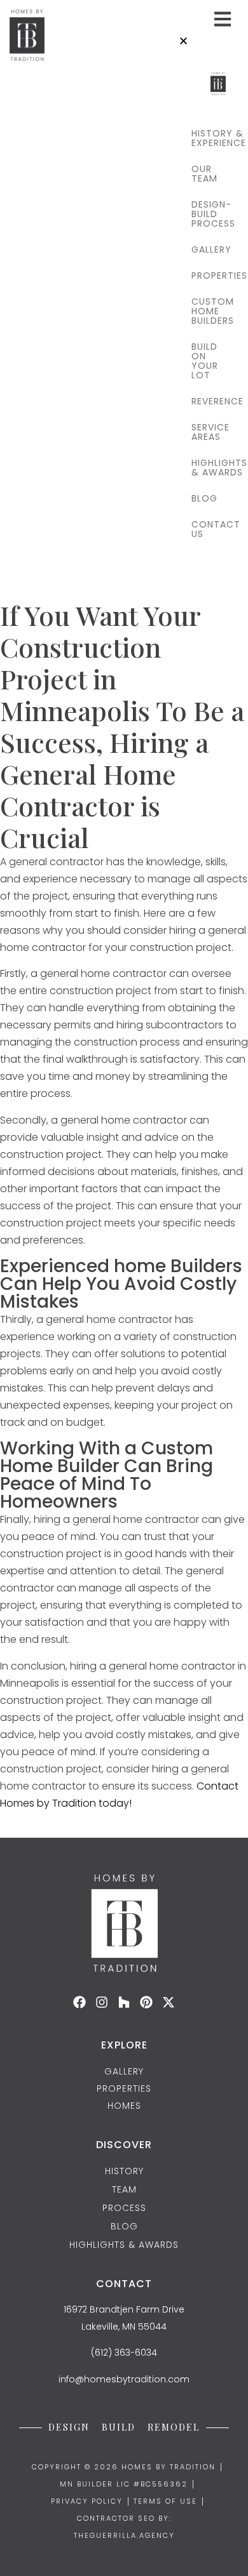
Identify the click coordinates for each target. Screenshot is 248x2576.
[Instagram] (102, 2002)
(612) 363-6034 (124, 2353)
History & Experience (209, 138)
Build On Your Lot (205, 361)
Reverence (209, 401)
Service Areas (209, 432)
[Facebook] (79, 2002)
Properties (209, 276)
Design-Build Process (209, 214)
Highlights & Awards (209, 468)
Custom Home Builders (209, 311)
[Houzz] (124, 2002)
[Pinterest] (146, 2002)
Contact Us (209, 529)
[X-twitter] (169, 2002)
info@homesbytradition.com (124, 2379)
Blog (204, 498)
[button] (209, 42)
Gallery (209, 249)
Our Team (204, 174)
